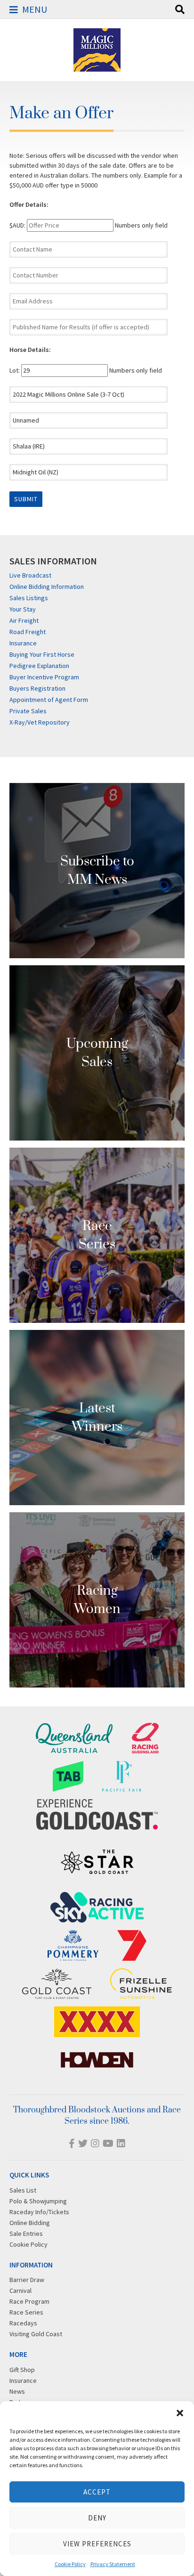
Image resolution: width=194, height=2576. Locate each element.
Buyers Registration (37, 688)
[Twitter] (83, 2143)
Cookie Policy (70, 2564)
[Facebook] (72, 2143)
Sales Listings (29, 598)
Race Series (26, 2312)
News (17, 2391)
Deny (97, 2518)
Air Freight (24, 620)
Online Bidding (30, 2223)
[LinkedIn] (121, 2143)
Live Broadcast (30, 575)
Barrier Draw (27, 2280)
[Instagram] (95, 2143)
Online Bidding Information (47, 587)
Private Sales (28, 711)
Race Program (29, 2301)
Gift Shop (22, 2370)
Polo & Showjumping (38, 2201)
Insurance (23, 643)
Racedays (23, 2323)
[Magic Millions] (97, 67)
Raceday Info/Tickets (39, 2212)
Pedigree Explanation (39, 666)
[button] (180, 2413)
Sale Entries (26, 2234)
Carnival (20, 2291)
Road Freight (28, 632)
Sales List (23, 2190)
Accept (97, 2492)
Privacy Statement (113, 2564)
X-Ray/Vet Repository (40, 722)
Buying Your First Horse (42, 654)
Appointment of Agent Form (49, 700)
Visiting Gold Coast (36, 2334)
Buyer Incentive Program (44, 677)
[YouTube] (108, 2143)
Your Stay (23, 609)
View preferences (97, 2544)
